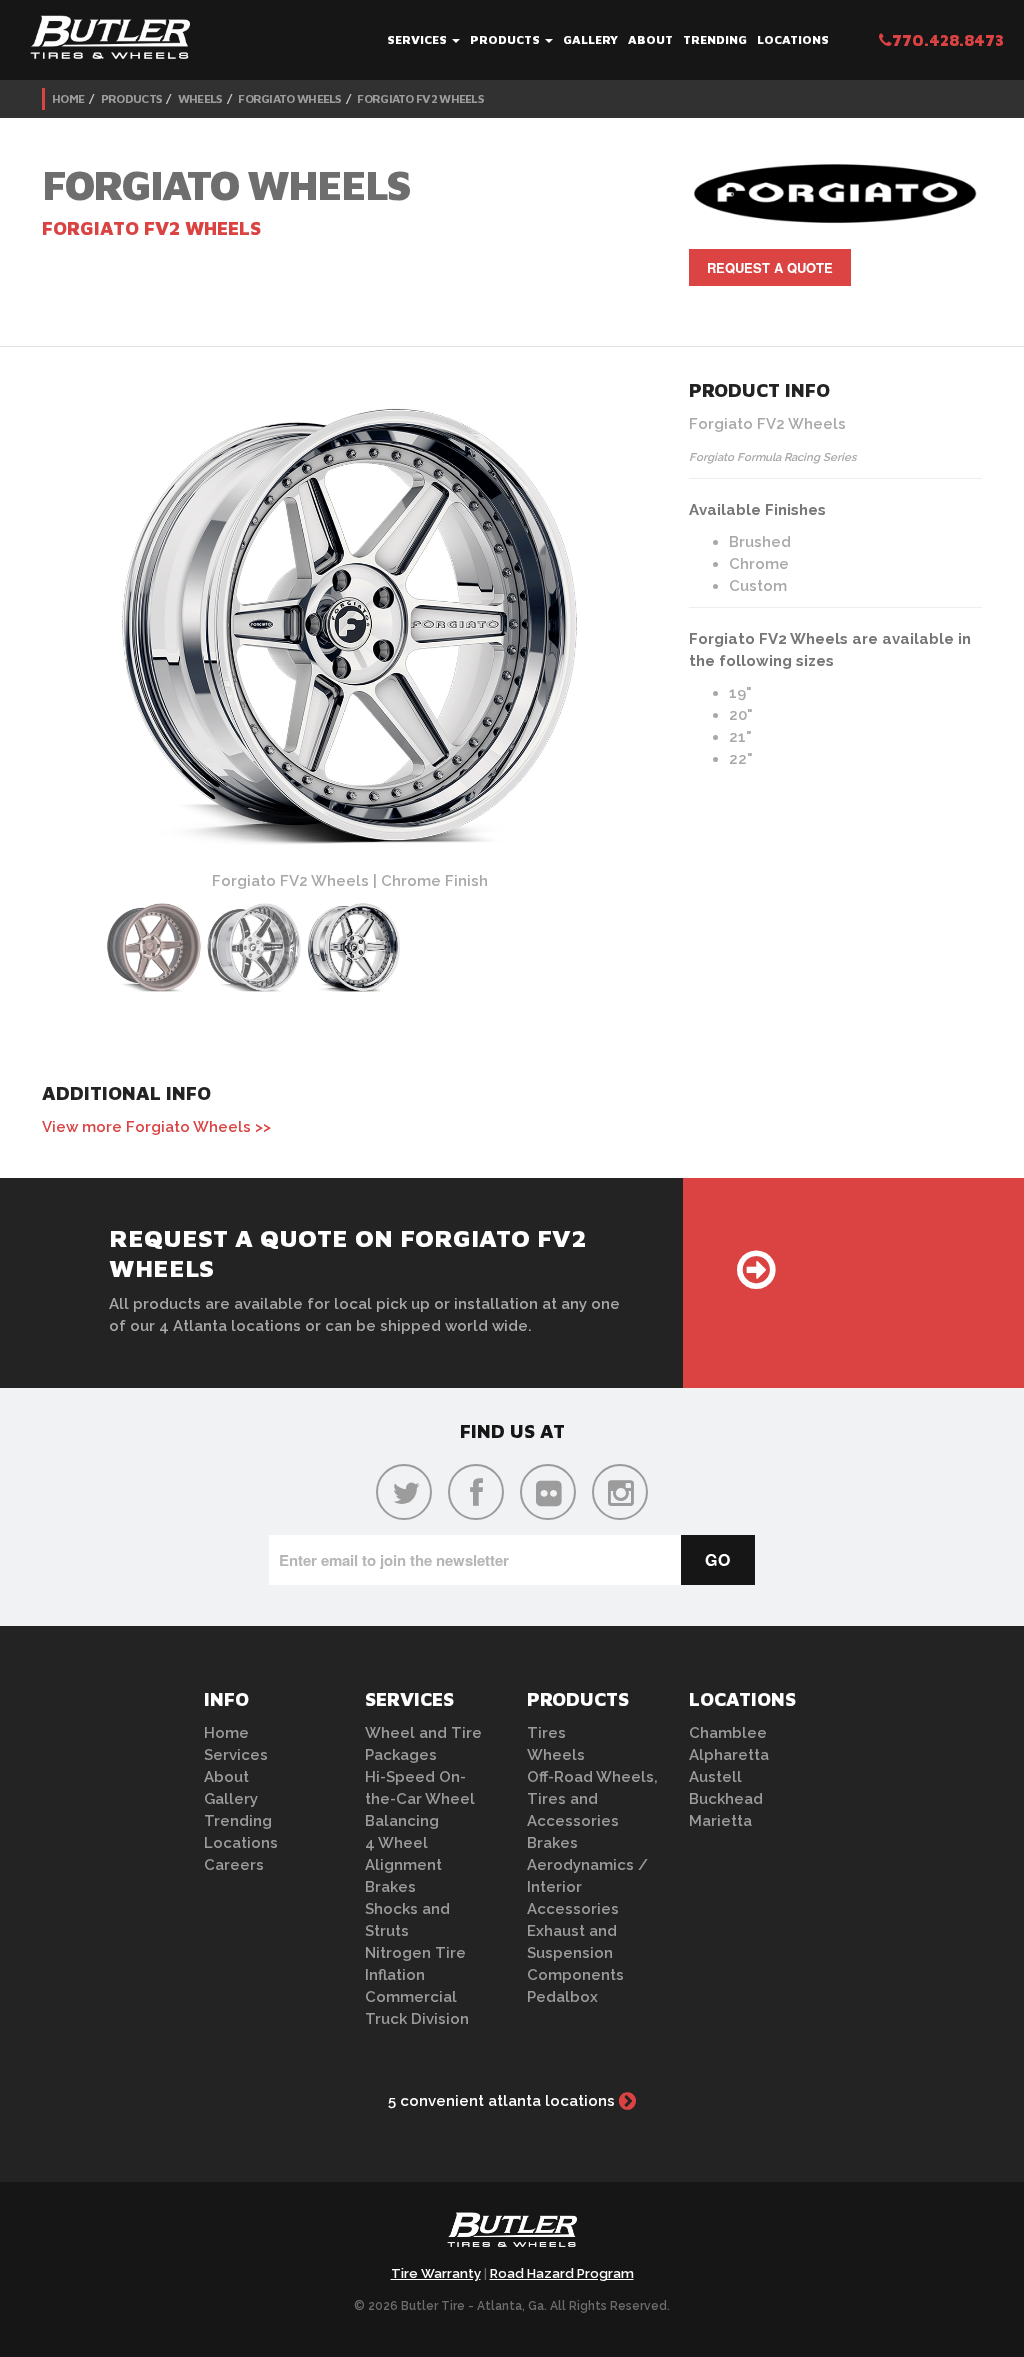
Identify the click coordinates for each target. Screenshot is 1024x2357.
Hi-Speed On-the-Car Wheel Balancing (420, 1799)
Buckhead (726, 1799)
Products (506, 39)
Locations (793, 39)
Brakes (390, 1887)
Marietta (720, 1821)
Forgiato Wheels (289, 98)
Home (68, 98)
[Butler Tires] (512, 2236)
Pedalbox (562, 1997)
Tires (546, 1733)
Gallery (590, 39)
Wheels (200, 98)
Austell (715, 1777)
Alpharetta (729, 1755)
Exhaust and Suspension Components (575, 1953)
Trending (715, 39)
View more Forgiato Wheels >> (156, 1127)
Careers (234, 1865)
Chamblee (728, 1733)
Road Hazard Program (562, 2273)
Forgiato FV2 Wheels (420, 98)
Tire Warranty (436, 2273)
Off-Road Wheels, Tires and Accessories (592, 1799)
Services (418, 39)
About (650, 39)
